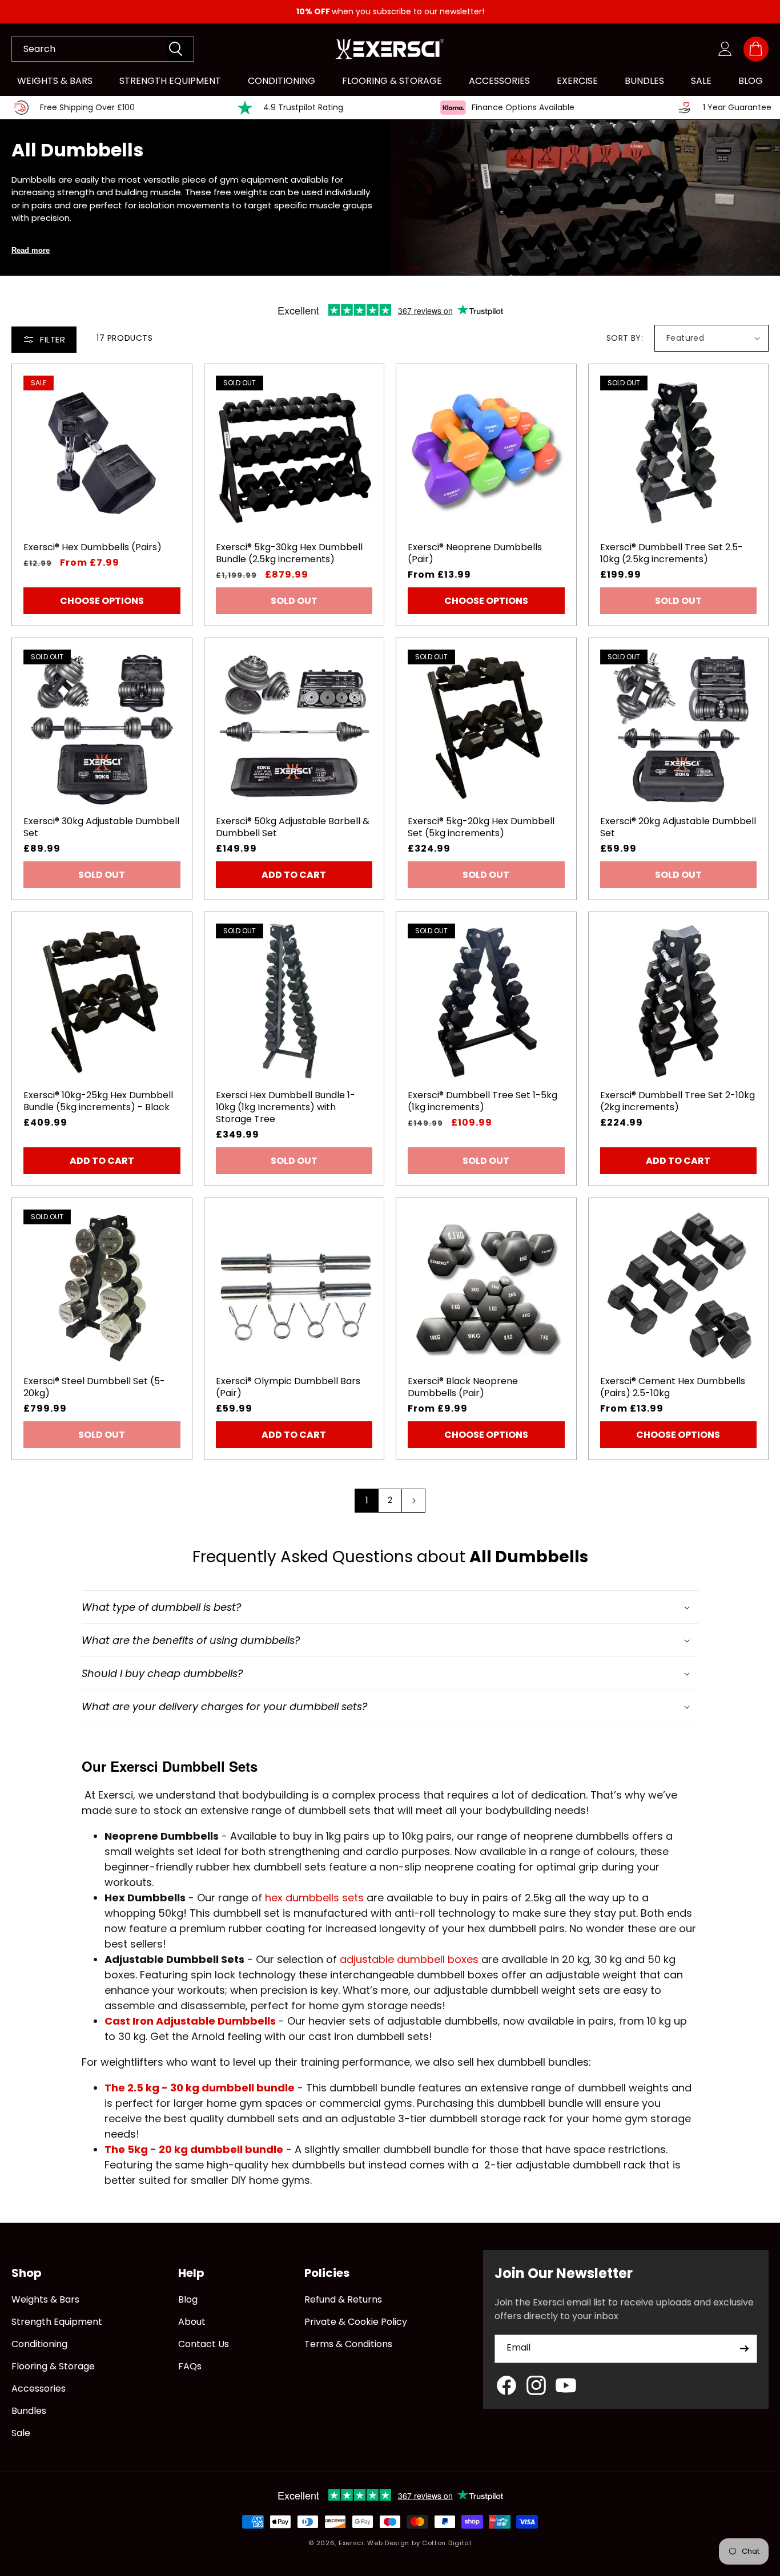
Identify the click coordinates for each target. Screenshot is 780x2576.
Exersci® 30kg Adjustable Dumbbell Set (101, 828)
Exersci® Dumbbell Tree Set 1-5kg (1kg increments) (483, 1102)
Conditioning (39, 2344)
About (192, 2322)
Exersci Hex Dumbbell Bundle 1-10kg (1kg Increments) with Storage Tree (286, 1107)
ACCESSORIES (499, 81)
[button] (756, 49)
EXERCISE (577, 81)
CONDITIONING (282, 81)
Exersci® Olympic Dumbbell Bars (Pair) (288, 1388)
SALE (701, 81)
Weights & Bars (45, 2299)
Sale (21, 2433)
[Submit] (744, 2349)
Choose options (102, 601)
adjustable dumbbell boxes (409, 1959)
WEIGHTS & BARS (55, 81)
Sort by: (625, 338)
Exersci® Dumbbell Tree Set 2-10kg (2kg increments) (678, 1102)
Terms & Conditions (348, 2344)
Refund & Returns (343, 2299)
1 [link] (367, 1500)
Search (39, 49)
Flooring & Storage (53, 2366)
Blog (188, 2299)
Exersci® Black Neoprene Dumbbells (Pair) (463, 1388)
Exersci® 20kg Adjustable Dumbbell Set (678, 828)
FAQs (190, 2366)
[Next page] (413, 1501)
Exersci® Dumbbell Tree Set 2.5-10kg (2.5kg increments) (672, 554)
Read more (31, 250)
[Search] (180, 49)
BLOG (751, 81)
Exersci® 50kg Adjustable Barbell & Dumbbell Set (293, 828)
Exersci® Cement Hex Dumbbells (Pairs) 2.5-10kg (673, 1388)
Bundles (29, 2411)
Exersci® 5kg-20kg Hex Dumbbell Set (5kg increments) (481, 828)
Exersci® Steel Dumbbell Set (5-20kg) (94, 1388)
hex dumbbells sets (316, 1898)
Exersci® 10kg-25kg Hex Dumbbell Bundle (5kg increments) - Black (98, 1102)
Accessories (39, 2388)
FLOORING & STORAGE (392, 81)
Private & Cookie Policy (356, 2322)
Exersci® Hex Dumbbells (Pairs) (93, 548)
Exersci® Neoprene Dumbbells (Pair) (475, 554)
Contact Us (204, 2344)
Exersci (351, 2543)
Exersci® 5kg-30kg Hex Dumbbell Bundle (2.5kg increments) (289, 554)
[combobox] (89, 49)
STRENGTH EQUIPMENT (170, 81)
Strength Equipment (57, 2322)
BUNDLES (644, 81)
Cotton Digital (447, 2543)
